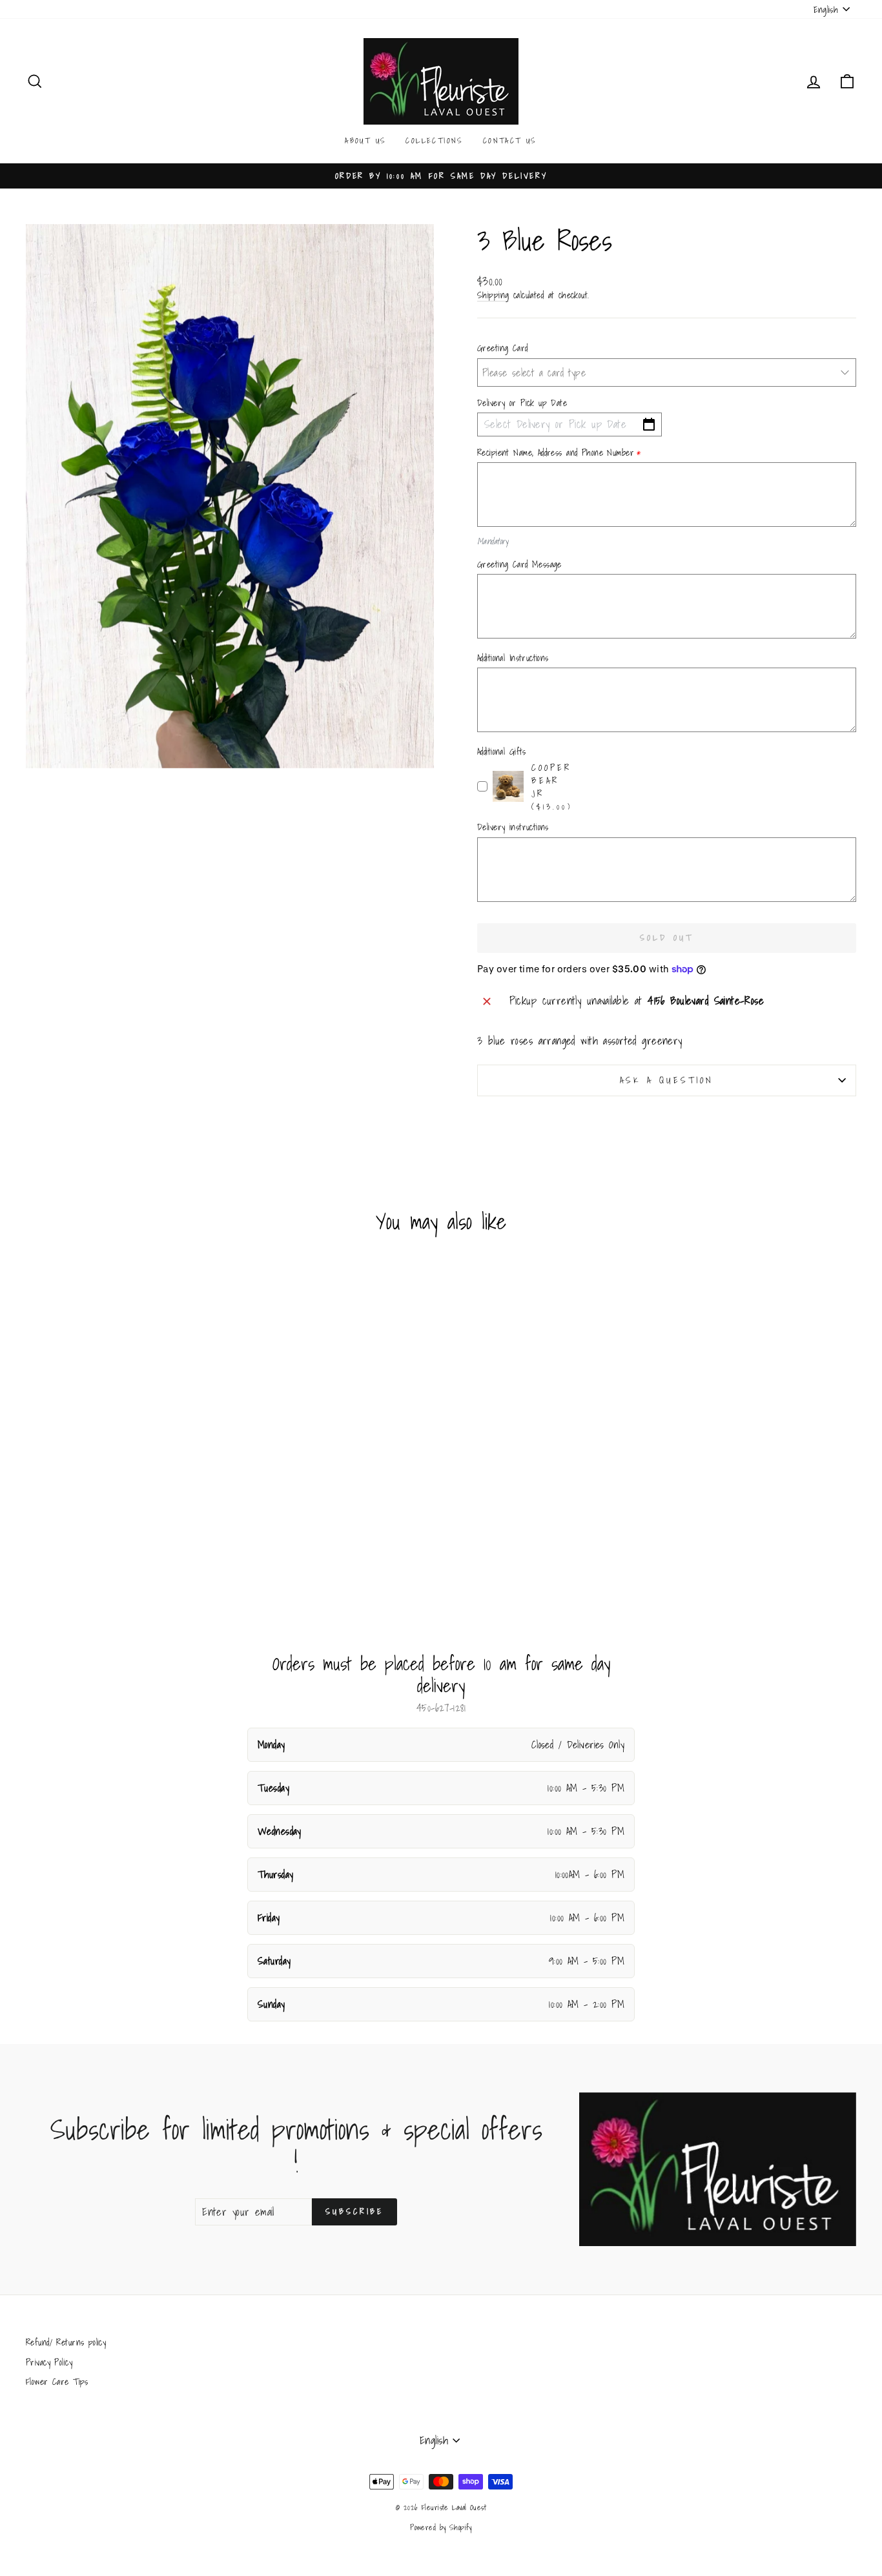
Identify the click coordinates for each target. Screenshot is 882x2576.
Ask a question (667, 1080)
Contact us (510, 140)
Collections (434, 140)
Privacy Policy (49, 2362)
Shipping (493, 296)
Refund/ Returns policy (66, 2342)
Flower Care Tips (57, 2381)
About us (365, 140)
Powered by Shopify (441, 2527)
